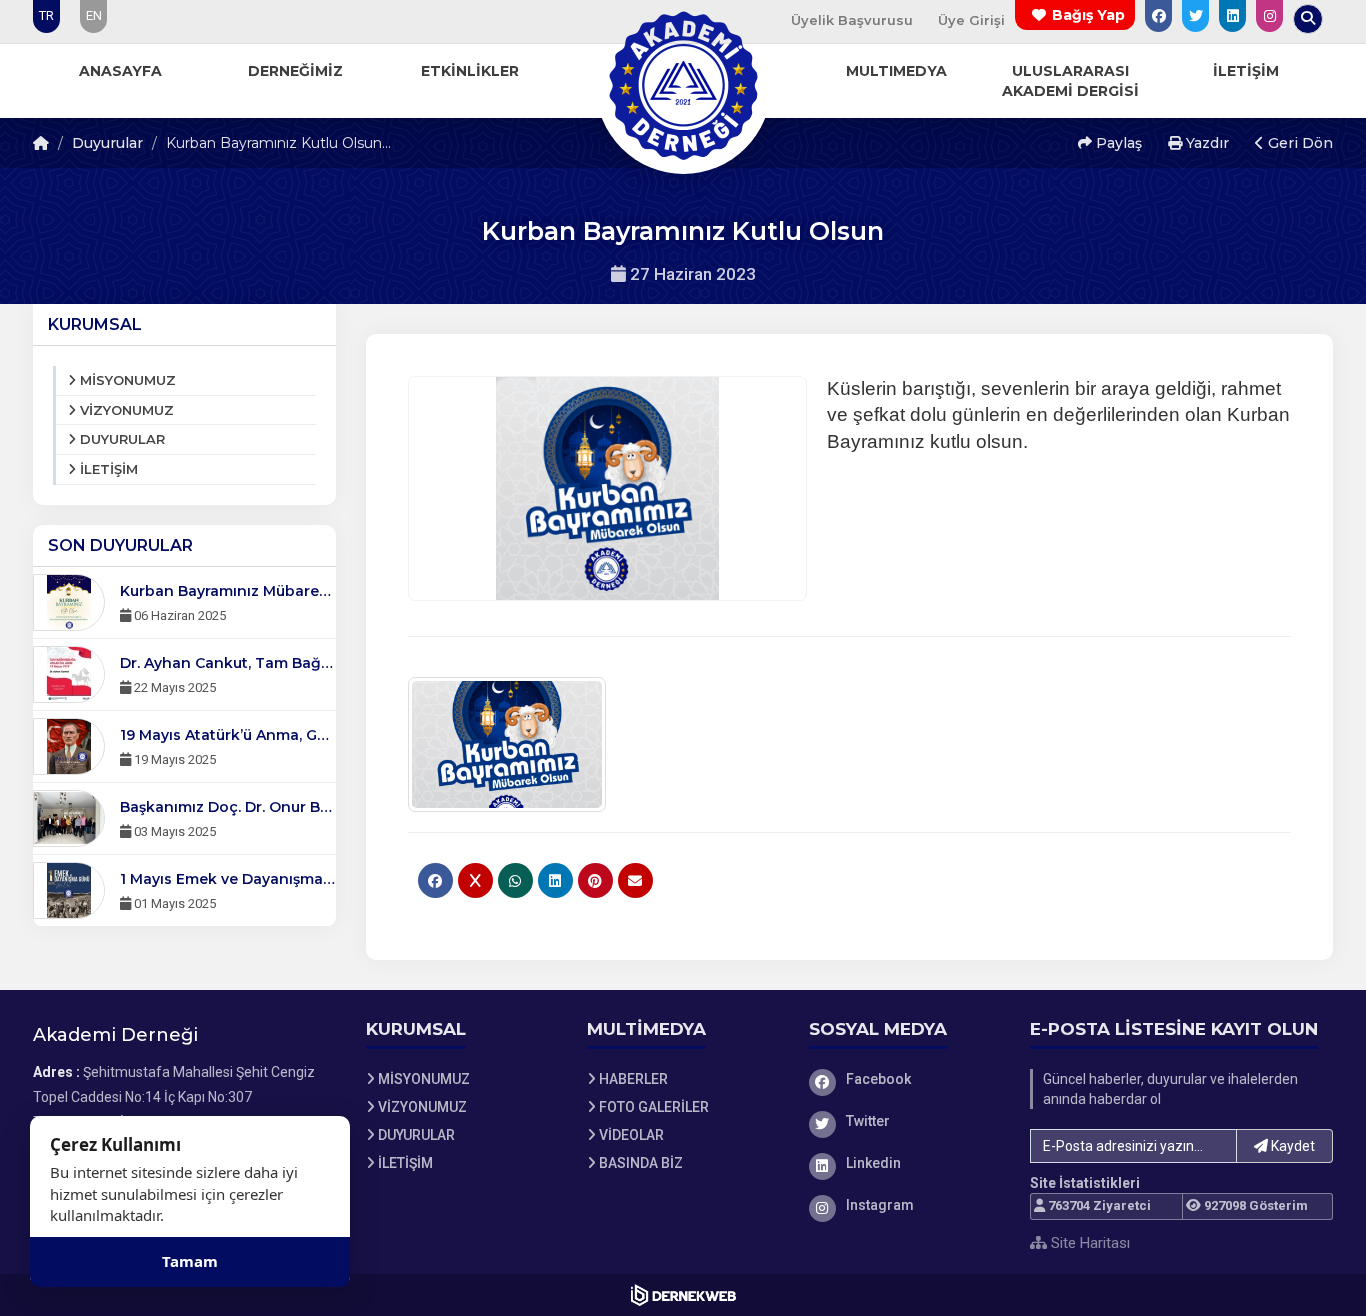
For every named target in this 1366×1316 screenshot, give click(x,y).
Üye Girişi (971, 20)
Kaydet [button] (1291, 1146)
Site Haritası (1088, 1243)
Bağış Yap (1088, 15)
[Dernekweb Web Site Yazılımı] (683, 1295)
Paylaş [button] (1117, 143)
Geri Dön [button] (1298, 143)
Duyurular (107, 143)
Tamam (190, 1261)
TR (46, 15)
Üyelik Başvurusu (852, 20)
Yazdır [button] (1205, 143)
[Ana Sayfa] (683, 84)
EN (94, 15)
